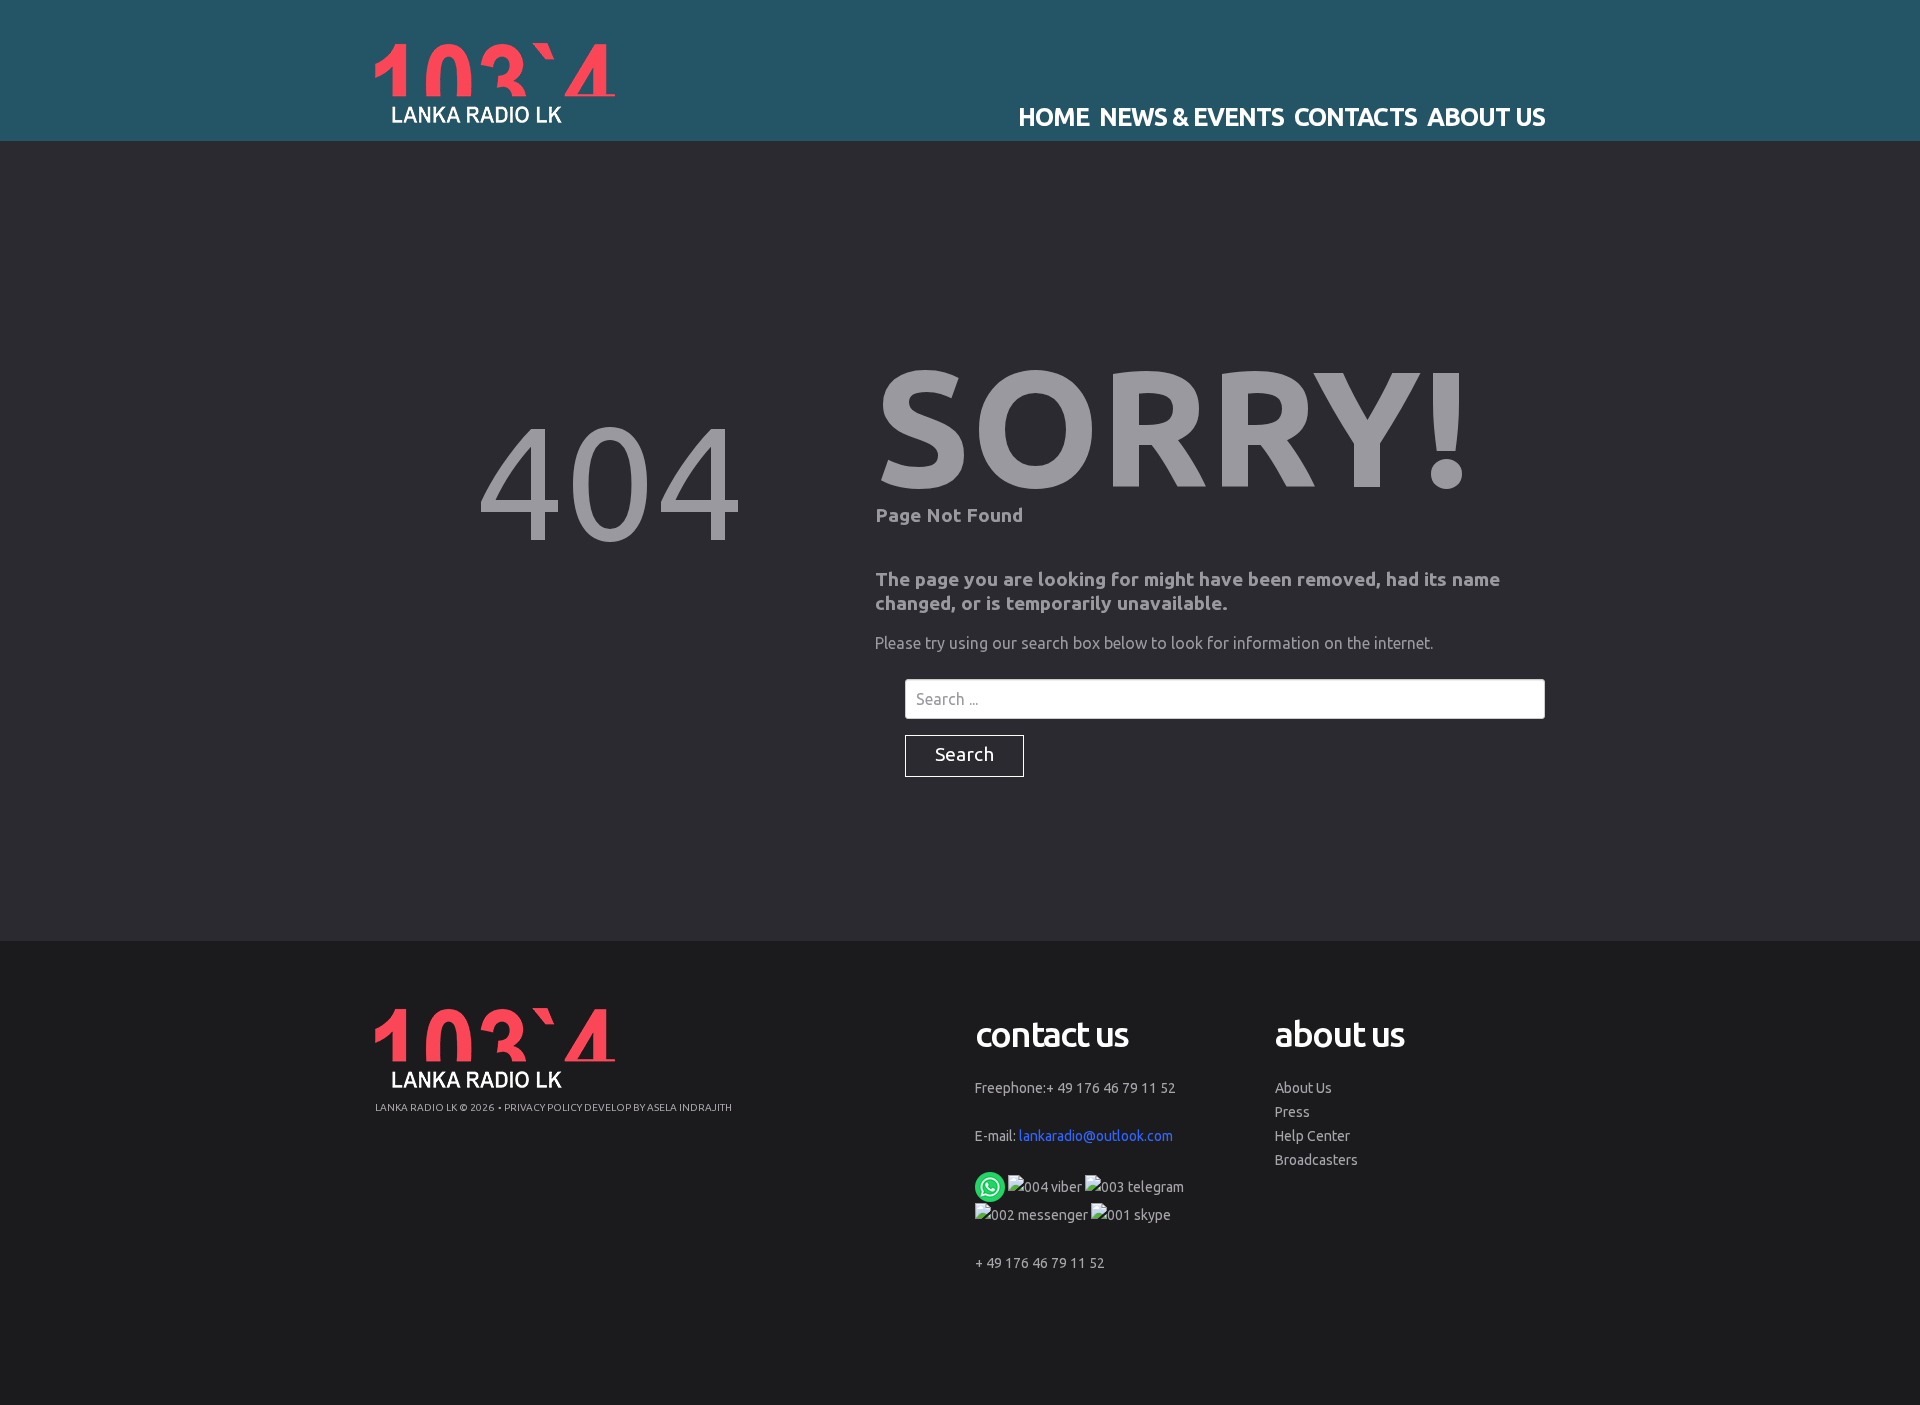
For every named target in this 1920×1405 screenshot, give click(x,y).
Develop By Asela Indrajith (658, 1107)
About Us (1303, 1088)
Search (964, 754)
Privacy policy (543, 1107)
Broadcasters (1316, 1160)
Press (1292, 1112)
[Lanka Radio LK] (495, 83)
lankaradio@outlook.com (1096, 1136)
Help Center (1312, 1136)
